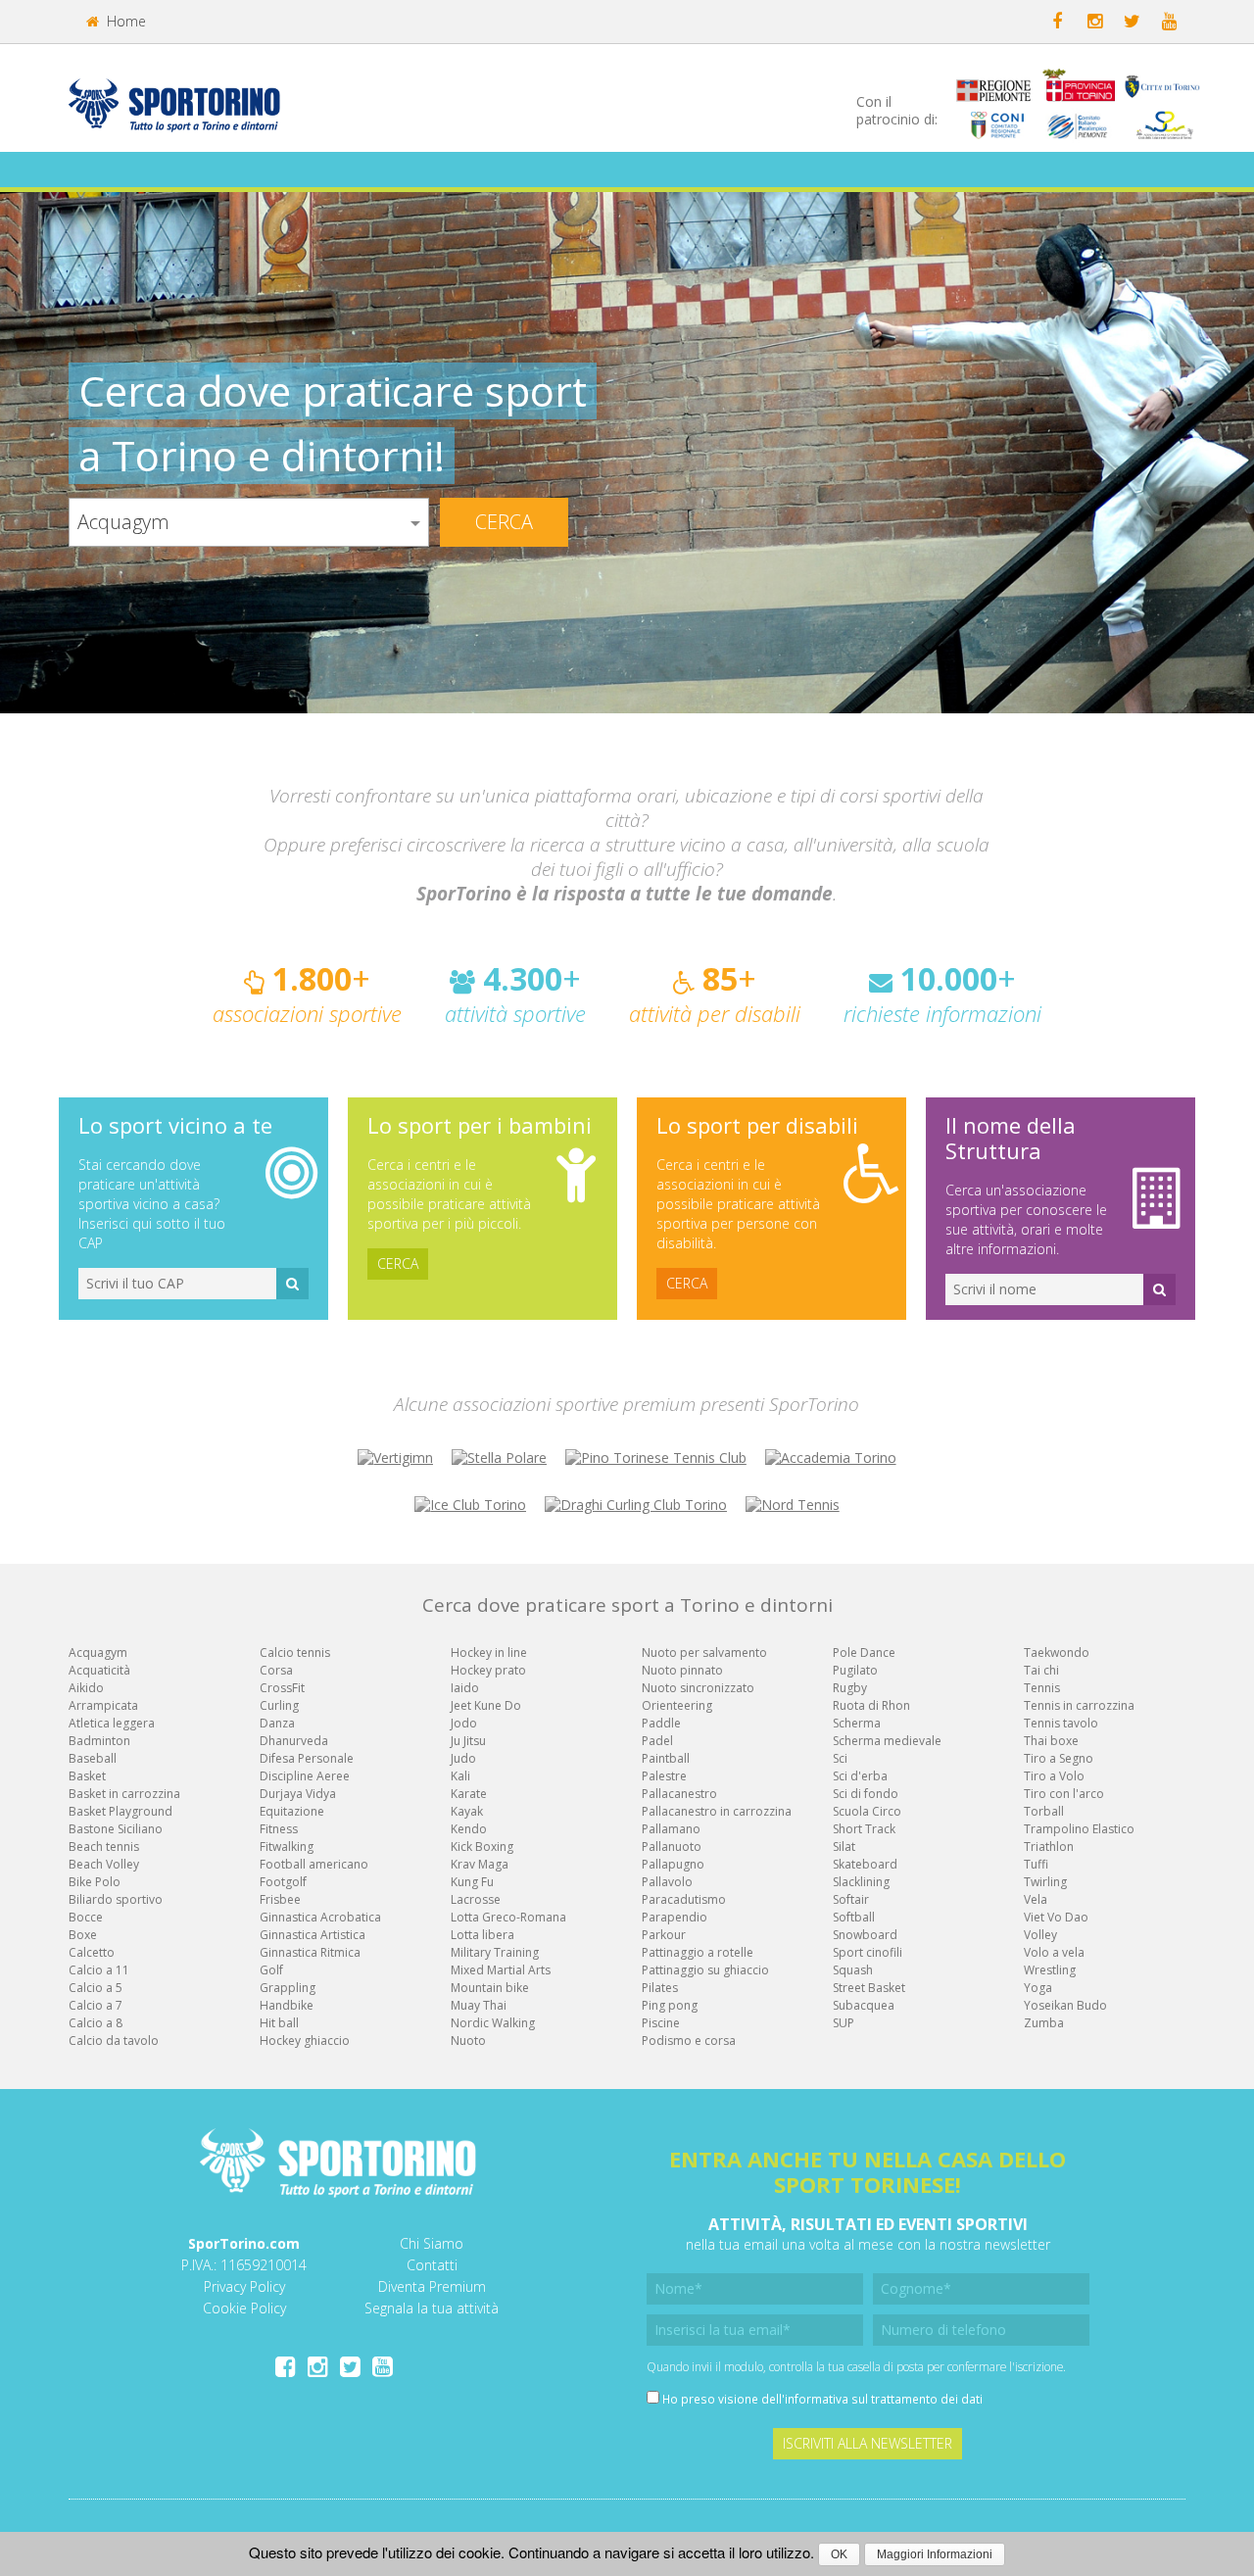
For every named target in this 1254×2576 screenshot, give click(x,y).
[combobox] (249, 522)
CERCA (398, 1264)
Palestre (664, 1776)
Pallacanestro (679, 1794)
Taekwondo (1057, 1653)
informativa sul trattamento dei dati (884, 2399)
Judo (463, 1758)
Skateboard (865, 1864)
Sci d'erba (860, 1776)
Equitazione (292, 1811)
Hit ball (279, 2023)
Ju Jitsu (468, 1741)
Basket (87, 1776)
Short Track (864, 1829)
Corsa (276, 1670)
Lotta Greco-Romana (508, 1917)
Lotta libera (482, 1935)
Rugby (850, 1688)
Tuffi (1036, 1864)
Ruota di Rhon (871, 1705)
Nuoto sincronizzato (698, 1688)
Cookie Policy (244, 2308)
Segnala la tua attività (432, 2308)
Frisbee (280, 1899)
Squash (853, 1970)
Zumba (1044, 2023)
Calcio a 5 (96, 1988)
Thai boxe (1051, 1741)
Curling (279, 1705)
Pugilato (855, 1670)
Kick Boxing (482, 1847)
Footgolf (283, 1882)
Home (124, 21)
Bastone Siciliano (116, 1829)
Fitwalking (287, 1847)
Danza (277, 1723)
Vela (1036, 1899)
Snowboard (865, 1935)
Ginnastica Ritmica (310, 1952)
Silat (844, 1847)
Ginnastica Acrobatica (320, 1917)
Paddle (661, 1723)
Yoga (1038, 1988)
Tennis (1042, 1688)
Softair (851, 1899)
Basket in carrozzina (124, 1794)
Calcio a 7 (96, 2005)
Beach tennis (104, 1847)
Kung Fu (472, 1882)
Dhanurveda (294, 1741)
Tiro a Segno (1059, 1758)
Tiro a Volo (1054, 1776)
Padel (657, 1741)
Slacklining (861, 1882)
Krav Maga (480, 1864)
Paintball (666, 1758)
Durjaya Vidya (298, 1794)
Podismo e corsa (689, 2041)
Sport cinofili (868, 1952)
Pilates (660, 1988)
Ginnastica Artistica (313, 1935)
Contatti (432, 2265)
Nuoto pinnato (682, 1670)
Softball (854, 1917)
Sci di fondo (866, 1794)
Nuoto (468, 2041)
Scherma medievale (887, 1741)
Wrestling (1050, 1970)
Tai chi (1041, 1670)
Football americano (314, 1864)
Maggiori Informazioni (935, 2554)
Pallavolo (667, 1882)
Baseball (93, 1758)
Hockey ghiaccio (305, 2041)
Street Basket (869, 1988)
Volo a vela (1054, 1952)
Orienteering (677, 1705)
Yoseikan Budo (1065, 2005)
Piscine (661, 2023)
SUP (844, 2023)
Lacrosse (476, 1899)
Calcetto (92, 1952)
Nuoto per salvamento (704, 1653)
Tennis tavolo (1061, 1723)
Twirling (1045, 1882)
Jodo (464, 1723)
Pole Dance (864, 1653)
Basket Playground (121, 1811)
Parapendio (675, 1917)
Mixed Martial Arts (501, 1970)
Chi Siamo (432, 2243)
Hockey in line (489, 1653)
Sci (840, 1758)
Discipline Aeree (305, 1776)
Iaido (465, 1688)
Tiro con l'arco (1064, 1794)
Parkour (664, 1935)
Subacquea (864, 2005)
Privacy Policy (244, 2286)
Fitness (279, 1829)
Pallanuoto (672, 1847)
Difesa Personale (307, 1758)
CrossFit (282, 1688)
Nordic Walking (493, 2023)
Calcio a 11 (99, 1970)
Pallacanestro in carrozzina (717, 1811)
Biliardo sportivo (116, 1899)
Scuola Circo (867, 1811)
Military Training (495, 1952)
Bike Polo (95, 1882)
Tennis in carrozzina (1079, 1705)
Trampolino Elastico (1079, 1829)
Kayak (467, 1811)
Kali (460, 1776)
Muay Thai (479, 2005)
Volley (1040, 1935)
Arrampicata (103, 1705)
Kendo (469, 1829)
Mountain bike (490, 1988)
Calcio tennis (295, 1653)
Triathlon (1049, 1847)
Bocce (86, 1917)
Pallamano (671, 1829)
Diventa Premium (432, 2286)
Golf (271, 1970)
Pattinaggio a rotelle (698, 1952)
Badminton (99, 1741)
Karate (469, 1794)
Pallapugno (673, 1864)
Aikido (86, 1688)
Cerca (504, 522)
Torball (1044, 1811)
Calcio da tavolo (114, 2041)
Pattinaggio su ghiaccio (705, 1970)
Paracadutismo (684, 1899)
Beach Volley (104, 1864)
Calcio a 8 (96, 2023)
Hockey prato (488, 1670)
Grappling (288, 1988)
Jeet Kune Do (486, 1705)
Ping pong (670, 2005)
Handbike (287, 2005)
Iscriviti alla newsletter (868, 2443)
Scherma (857, 1723)
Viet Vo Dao (1056, 1917)
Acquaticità (99, 1670)
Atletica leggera (112, 1723)
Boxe (83, 1935)
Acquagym (98, 1653)
